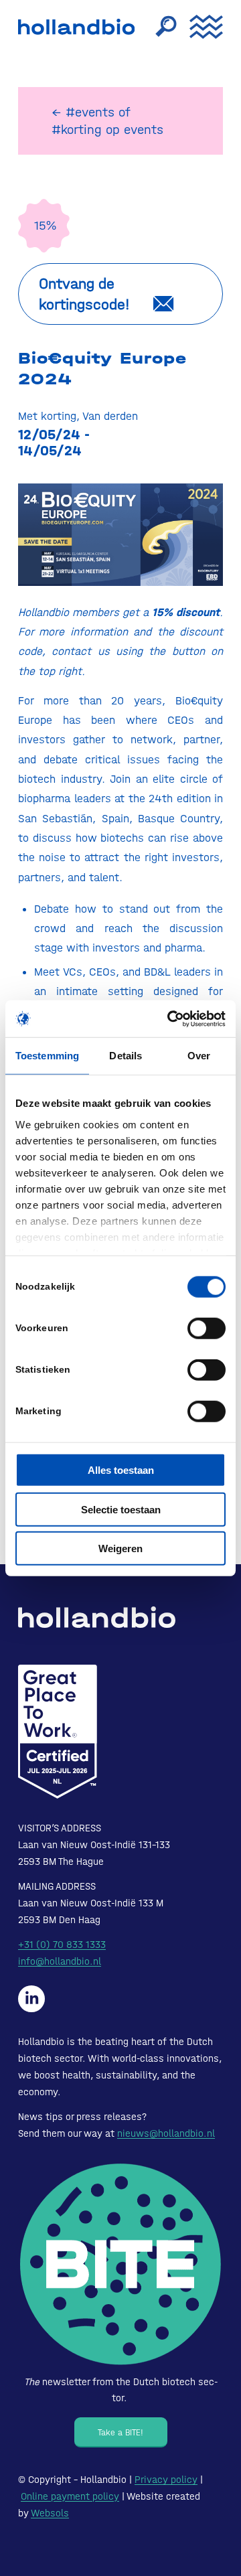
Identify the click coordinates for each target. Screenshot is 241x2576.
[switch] (207, 1329)
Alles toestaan (121, 1470)
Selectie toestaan (121, 1509)
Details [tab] (126, 1056)
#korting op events (107, 130)
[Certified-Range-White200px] (58, 1732)
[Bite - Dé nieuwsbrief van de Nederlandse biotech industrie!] (120, 2264)
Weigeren (120, 1548)
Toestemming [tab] (47, 1056)
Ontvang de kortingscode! (84, 294)
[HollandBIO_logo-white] (97, 1617)
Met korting (47, 416)
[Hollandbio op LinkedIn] (31, 1999)
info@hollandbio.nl (60, 1961)
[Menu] (199, 27)
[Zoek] (159, 27)
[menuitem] (159, 27)
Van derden (110, 416)
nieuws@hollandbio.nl (166, 2133)
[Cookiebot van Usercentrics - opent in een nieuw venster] (170, 1018)
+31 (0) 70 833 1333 (62, 1945)
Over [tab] (199, 1056)
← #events (83, 112)
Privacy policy (166, 2480)
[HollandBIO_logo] (80, 27)
